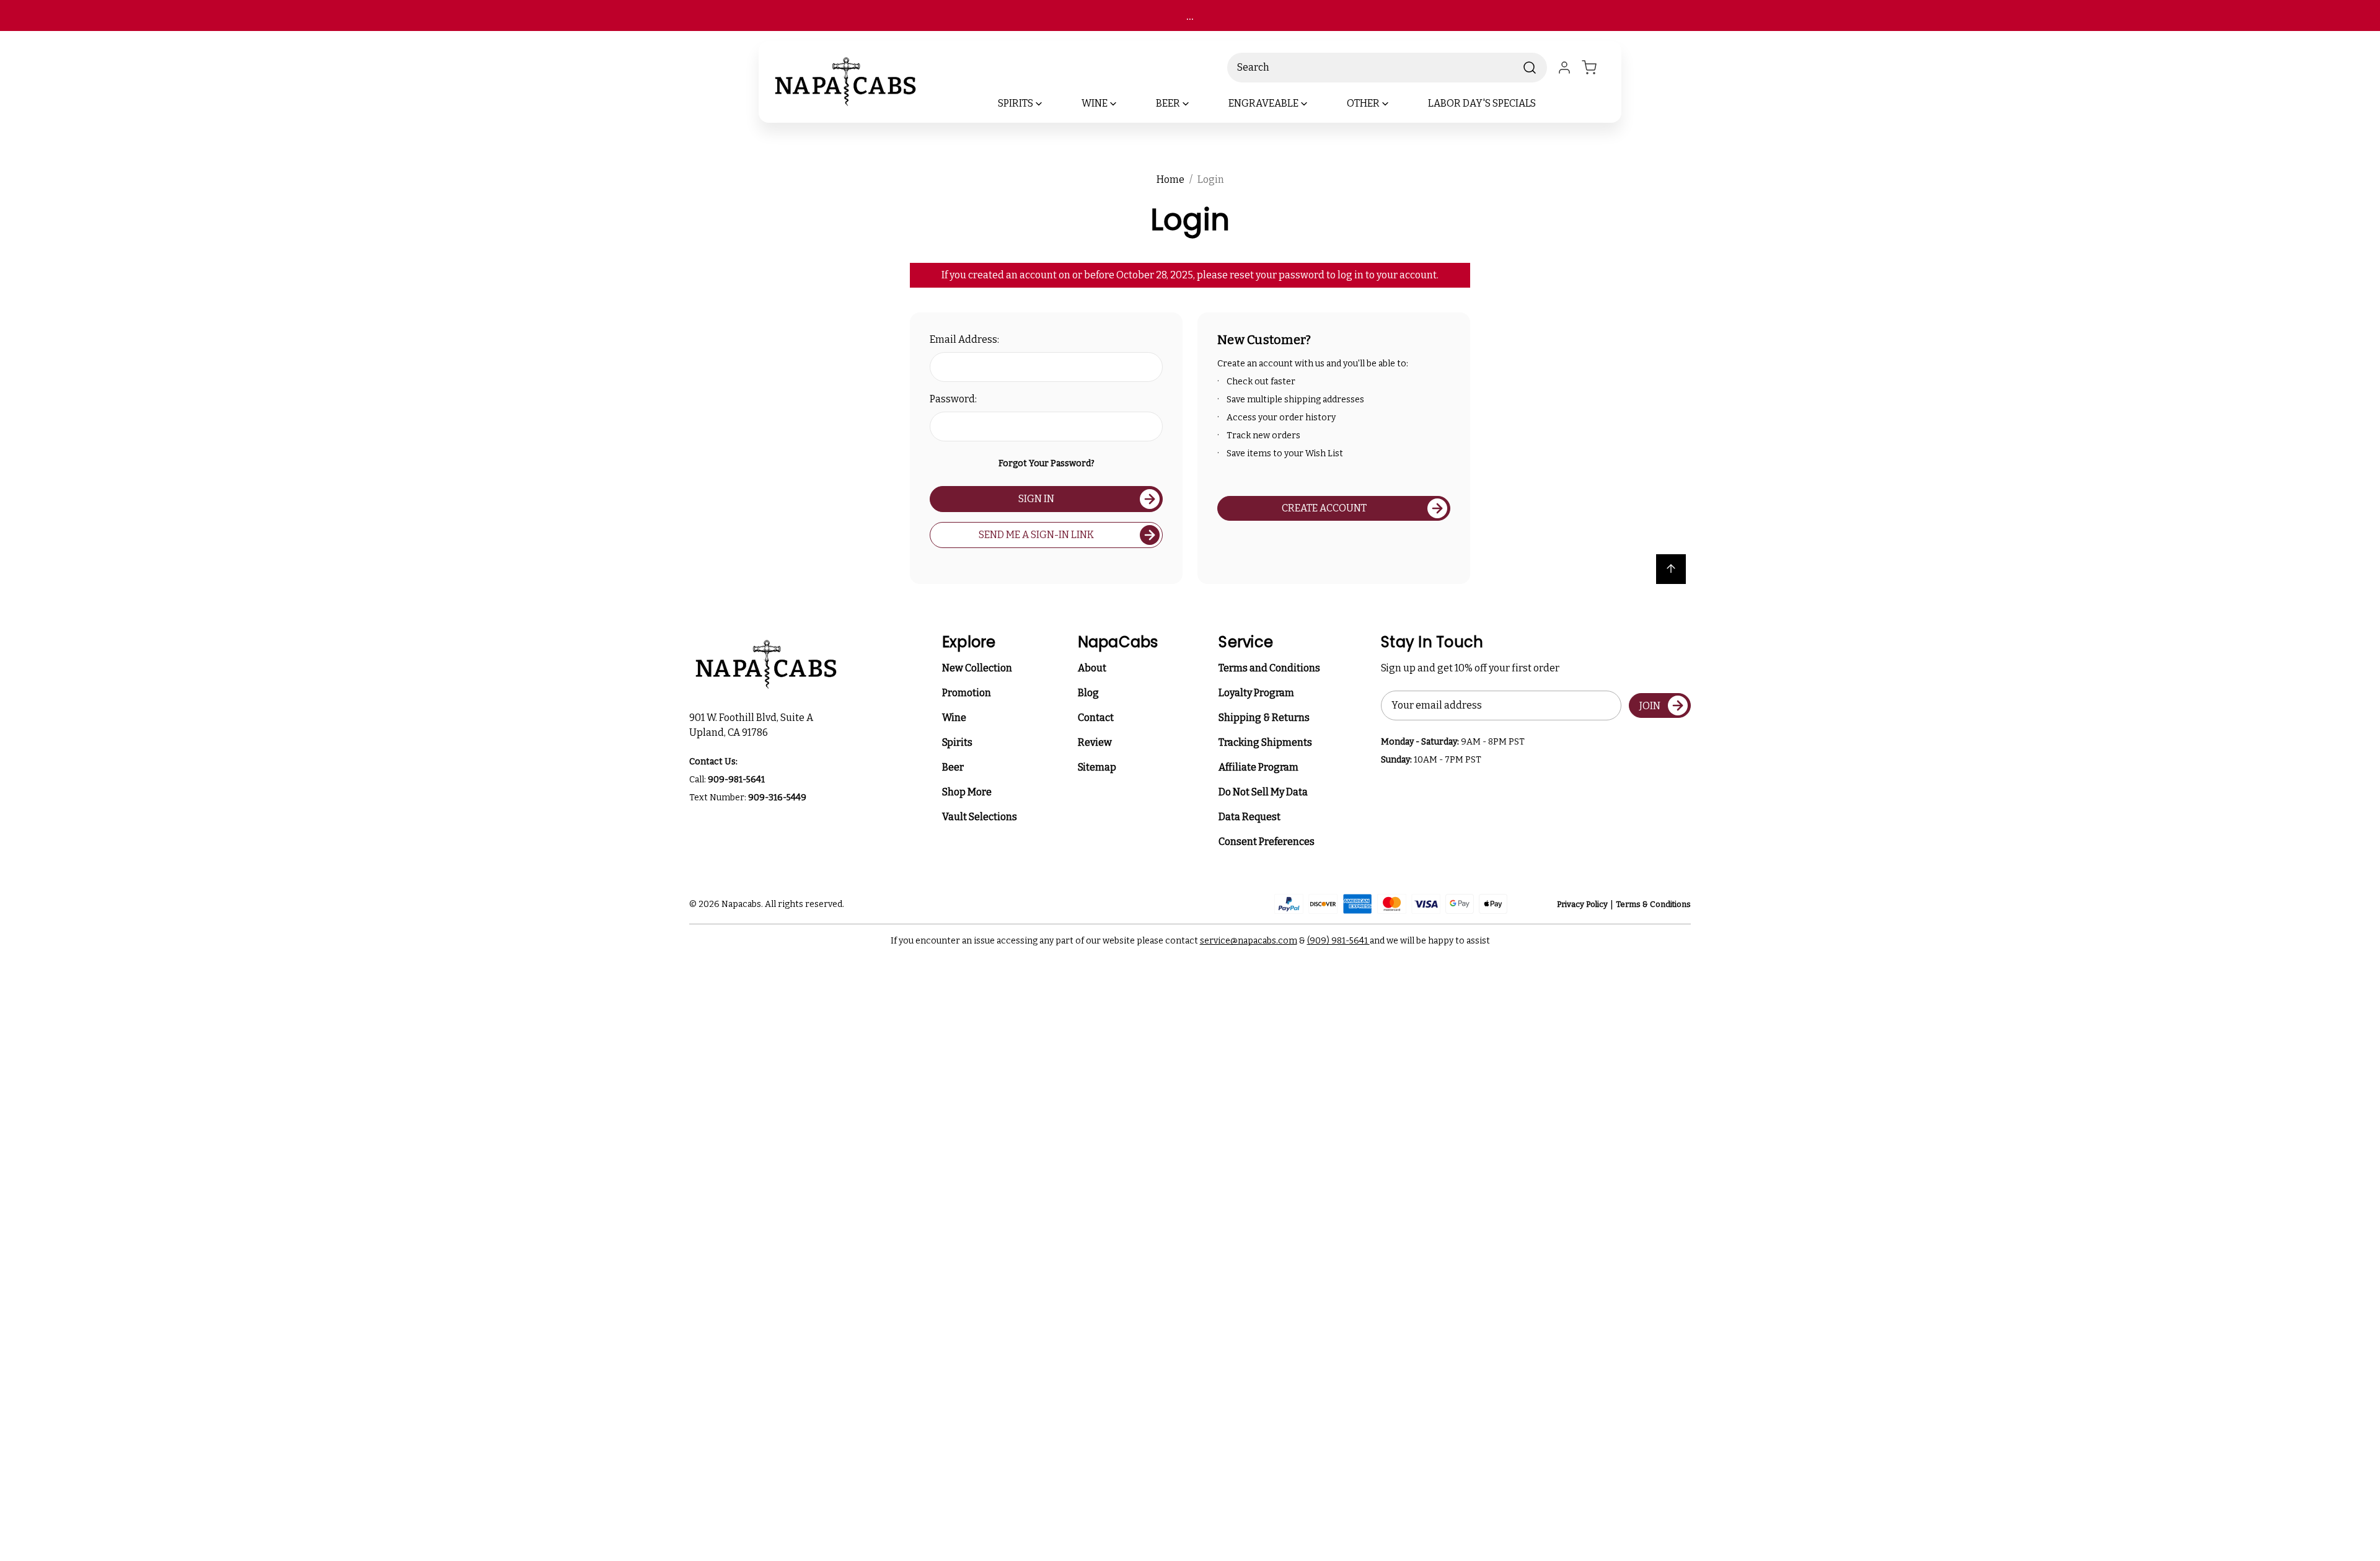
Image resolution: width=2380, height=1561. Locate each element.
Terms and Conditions (1269, 668)
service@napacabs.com (1249, 941)
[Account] (1564, 68)
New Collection (977, 668)
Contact (1096, 718)
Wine (954, 718)
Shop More (967, 792)
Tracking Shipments (1265, 742)
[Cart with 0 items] (1597, 68)
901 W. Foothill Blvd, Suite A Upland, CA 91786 (753, 725)
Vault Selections (980, 817)
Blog (1088, 693)
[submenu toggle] (1049, 104)
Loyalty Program (1256, 693)
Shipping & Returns (1264, 718)
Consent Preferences (1267, 842)
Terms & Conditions (1653, 904)
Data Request (1249, 817)
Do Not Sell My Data (1263, 792)
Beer (953, 767)
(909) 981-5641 (1338, 941)
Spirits (957, 742)
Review (1095, 742)
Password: (953, 399)
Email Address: (964, 339)
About (1092, 668)
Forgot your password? (1047, 463)
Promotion (967, 693)
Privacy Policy (1582, 904)
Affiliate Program (1258, 767)
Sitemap (1097, 767)
